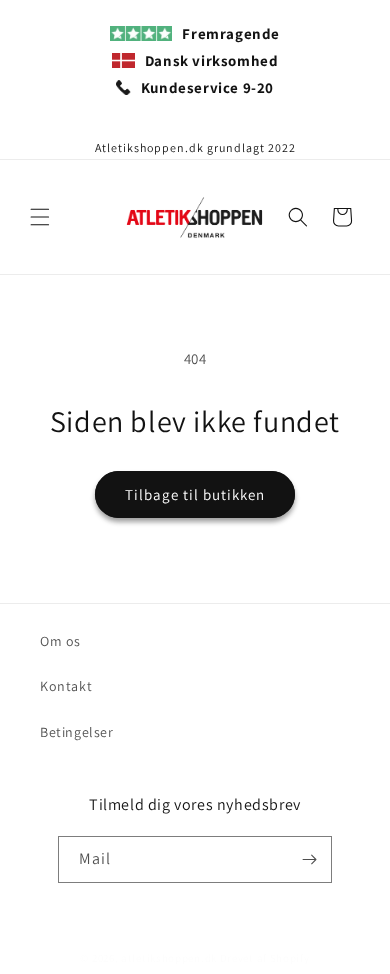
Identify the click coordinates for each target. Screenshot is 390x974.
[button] (40, 217)
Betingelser (77, 732)
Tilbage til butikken (195, 494)
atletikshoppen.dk (169, 958)
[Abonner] (309, 859)
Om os (60, 641)
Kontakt (66, 686)
